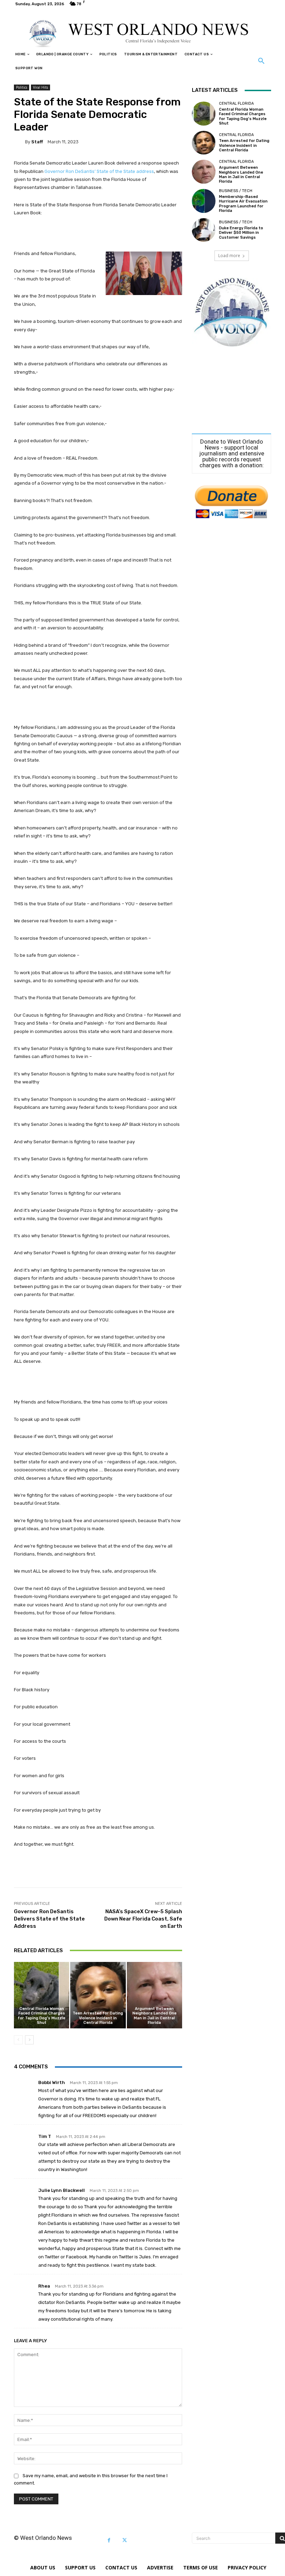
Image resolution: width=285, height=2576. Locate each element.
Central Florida (236, 104)
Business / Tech (236, 191)
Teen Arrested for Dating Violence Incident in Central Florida (98, 2018)
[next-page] (29, 2040)
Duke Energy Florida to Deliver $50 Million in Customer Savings (241, 233)
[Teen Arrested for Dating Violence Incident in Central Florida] (98, 1995)
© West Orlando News (43, 2538)
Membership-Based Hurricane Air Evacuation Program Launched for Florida (243, 204)
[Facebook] (109, 2540)
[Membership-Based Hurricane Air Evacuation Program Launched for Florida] (204, 201)
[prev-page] (18, 2040)
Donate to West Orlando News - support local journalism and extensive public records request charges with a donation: (232, 454)
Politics (22, 87)
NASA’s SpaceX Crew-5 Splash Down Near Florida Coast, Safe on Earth (143, 1919)
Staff (37, 142)
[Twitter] (125, 2540)
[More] (245, 1870)
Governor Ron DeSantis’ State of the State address (99, 171)
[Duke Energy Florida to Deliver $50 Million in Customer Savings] (204, 230)
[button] (261, 61)
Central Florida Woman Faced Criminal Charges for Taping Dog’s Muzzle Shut (42, 2016)
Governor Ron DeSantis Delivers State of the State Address (49, 1919)
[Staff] (19, 142)
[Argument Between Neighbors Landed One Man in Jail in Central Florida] (154, 1995)
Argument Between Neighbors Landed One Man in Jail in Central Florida (154, 2016)
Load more (229, 256)
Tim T (45, 2136)
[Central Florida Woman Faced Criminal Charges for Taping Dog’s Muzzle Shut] (42, 1995)
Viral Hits (40, 87)
